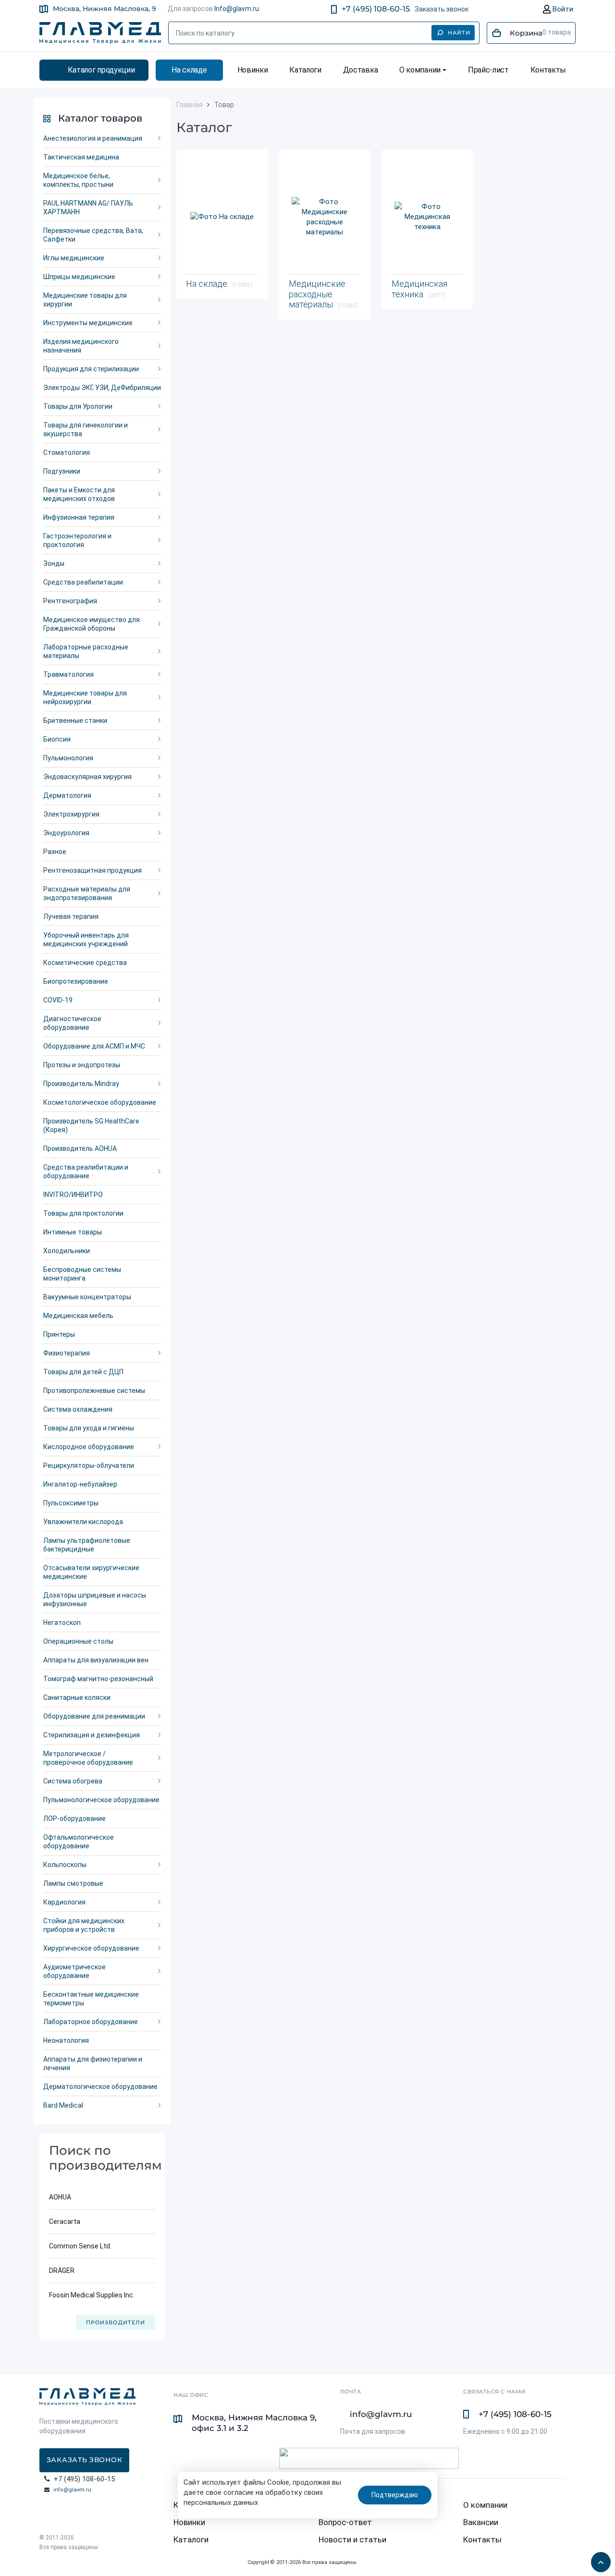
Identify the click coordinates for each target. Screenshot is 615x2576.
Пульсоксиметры (71, 1503)
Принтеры (59, 1334)
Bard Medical (63, 2105)
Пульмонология (68, 758)
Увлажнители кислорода (83, 1522)
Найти (459, 33)
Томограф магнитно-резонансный (98, 1679)
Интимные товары (73, 1232)
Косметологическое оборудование (100, 1102)
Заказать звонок (442, 9)
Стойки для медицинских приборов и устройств (84, 1925)
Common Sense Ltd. (80, 2246)
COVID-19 (58, 1000)
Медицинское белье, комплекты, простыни (78, 180)
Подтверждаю (395, 2495)
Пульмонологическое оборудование (101, 1800)
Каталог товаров (100, 118)
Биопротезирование (76, 981)
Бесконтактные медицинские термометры (91, 1999)
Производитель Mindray (81, 1084)
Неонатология (66, 2040)
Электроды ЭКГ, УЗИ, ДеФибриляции (102, 388)
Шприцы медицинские (79, 277)
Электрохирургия (71, 814)
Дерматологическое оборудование (100, 2087)
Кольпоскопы (65, 1865)
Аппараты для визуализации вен (96, 1660)
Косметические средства (85, 963)
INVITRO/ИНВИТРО (73, 1195)
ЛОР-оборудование (74, 1819)
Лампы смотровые (73, 1883)
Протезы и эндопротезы (82, 1065)
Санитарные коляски (77, 1697)
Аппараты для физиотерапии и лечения (93, 2063)
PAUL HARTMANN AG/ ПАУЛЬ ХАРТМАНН (88, 208)
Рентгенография (70, 601)
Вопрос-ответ (345, 2522)
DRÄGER (62, 2271)
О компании (420, 70)
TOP (598, 2559)
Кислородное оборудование (89, 1447)
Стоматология (67, 452)
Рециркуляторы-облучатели (89, 1465)
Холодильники (67, 1251)
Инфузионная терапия (79, 517)
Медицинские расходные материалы (324, 294)
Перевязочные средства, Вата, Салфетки (93, 235)
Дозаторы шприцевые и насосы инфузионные (95, 1599)
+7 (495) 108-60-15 (376, 9)
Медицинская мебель (78, 1316)
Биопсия (57, 739)
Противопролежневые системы (94, 1391)
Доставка (360, 70)
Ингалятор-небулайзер (80, 1484)
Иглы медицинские (74, 258)
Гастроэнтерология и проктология (77, 540)
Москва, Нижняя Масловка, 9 (105, 9)
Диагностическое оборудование (72, 1023)
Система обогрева (73, 1781)
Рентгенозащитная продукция (92, 870)
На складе (189, 70)
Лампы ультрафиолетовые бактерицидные (87, 1545)
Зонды (54, 563)
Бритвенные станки (75, 720)
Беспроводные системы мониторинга (82, 1274)
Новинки (253, 70)
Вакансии (481, 2522)
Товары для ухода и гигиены (89, 1428)
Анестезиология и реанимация (93, 138)
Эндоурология (66, 833)
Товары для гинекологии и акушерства (86, 429)
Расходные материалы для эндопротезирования (87, 893)
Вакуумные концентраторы (87, 1297)
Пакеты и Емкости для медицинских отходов (79, 494)
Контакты (548, 70)
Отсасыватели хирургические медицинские (91, 1572)
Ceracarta (65, 2222)
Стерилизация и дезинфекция (92, 1735)
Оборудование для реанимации (94, 1716)
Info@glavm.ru (237, 9)
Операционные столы (78, 1641)
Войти (562, 9)
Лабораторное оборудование (91, 2022)
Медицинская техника (419, 289)
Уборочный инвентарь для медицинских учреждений (86, 940)
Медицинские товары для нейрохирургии (85, 697)
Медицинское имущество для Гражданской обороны (92, 624)
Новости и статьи (352, 2539)
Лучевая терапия (71, 916)
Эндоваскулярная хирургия (87, 777)
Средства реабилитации (83, 582)
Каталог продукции (101, 70)
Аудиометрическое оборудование (74, 1971)
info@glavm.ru (72, 2490)
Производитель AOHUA (80, 1148)
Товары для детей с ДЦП (83, 1372)
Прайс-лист (488, 70)
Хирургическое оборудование (91, 1948)
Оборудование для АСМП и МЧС (94, 1046)
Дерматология (67, 795)
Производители (116, 2322)
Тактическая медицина (81, 157)
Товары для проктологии (83, 1213)
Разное (55, 852)
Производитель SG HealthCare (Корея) (91, 1125)
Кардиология (64, 1902)
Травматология (68, 674)
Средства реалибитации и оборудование (86, 1172)
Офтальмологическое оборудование (79, 1842)
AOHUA (60, 2197)
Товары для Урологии (78, 406)
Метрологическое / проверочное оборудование (88, 1758)
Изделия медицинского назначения (81, 346)
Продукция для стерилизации (91, 369)
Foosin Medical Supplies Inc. (92, 2295)
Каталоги (305, 70)
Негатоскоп (62, 1623)
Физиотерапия (67, 1353)
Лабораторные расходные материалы (86, 651)
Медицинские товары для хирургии (85, 300)
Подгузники (62, 471)
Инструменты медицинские (88, 323)
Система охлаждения (78, 1409)
